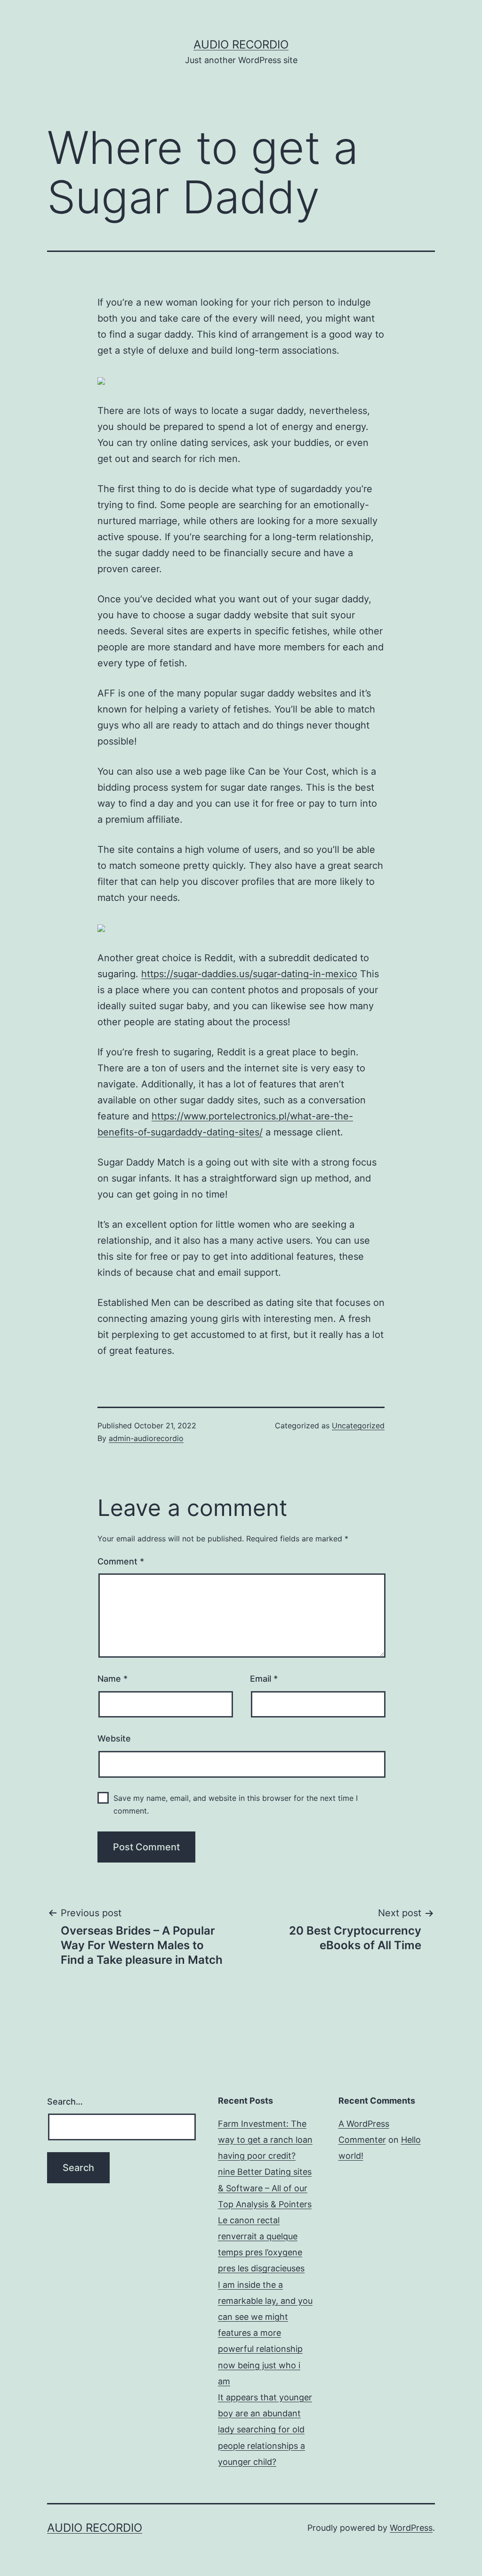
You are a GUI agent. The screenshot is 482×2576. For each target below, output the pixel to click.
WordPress (411, 2528)
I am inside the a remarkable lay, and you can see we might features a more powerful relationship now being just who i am (265, 2333)
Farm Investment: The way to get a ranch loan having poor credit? (265, 2140)
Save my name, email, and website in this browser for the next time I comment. (236, 1804)
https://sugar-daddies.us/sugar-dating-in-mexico (249, 974)
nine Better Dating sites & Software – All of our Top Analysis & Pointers (265, 2188)
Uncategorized (358, 1426)
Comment (121, 1561)
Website (114, 1738)
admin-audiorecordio (146, 1438)
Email (264, 1679)
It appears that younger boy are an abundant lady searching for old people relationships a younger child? (265, 2430)
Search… (65, 2102)
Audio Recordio (241, 45)
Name (112, 1679)
